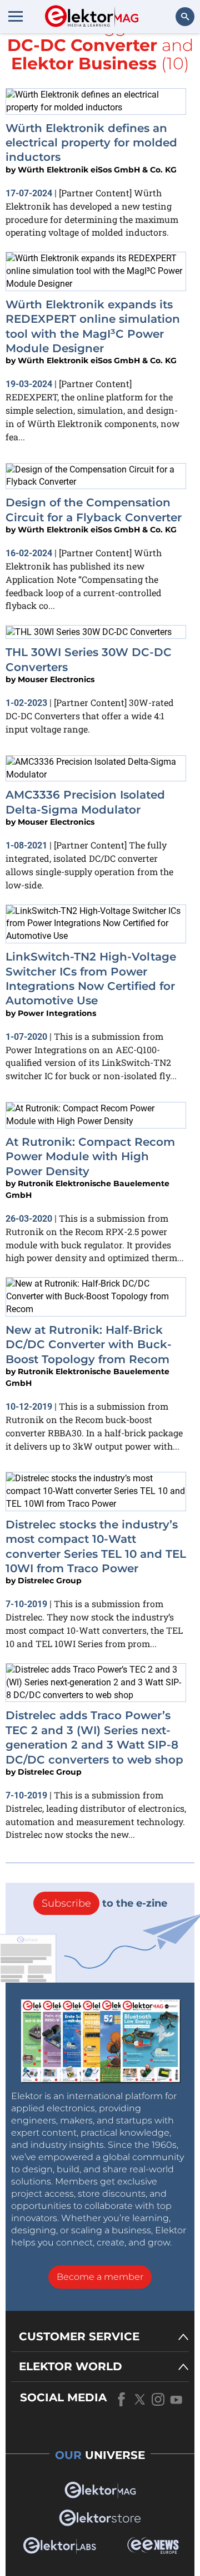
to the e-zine (104, 1903)
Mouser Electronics (56, 679)
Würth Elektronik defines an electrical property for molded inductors (91, 143)
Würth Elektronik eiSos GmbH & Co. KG (97, 170)
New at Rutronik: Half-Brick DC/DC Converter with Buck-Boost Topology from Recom (89, 1345)
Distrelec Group (50, 1581)
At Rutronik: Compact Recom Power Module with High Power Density (90, 1157)
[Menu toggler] (16, 16)
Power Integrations (57, 1013)
